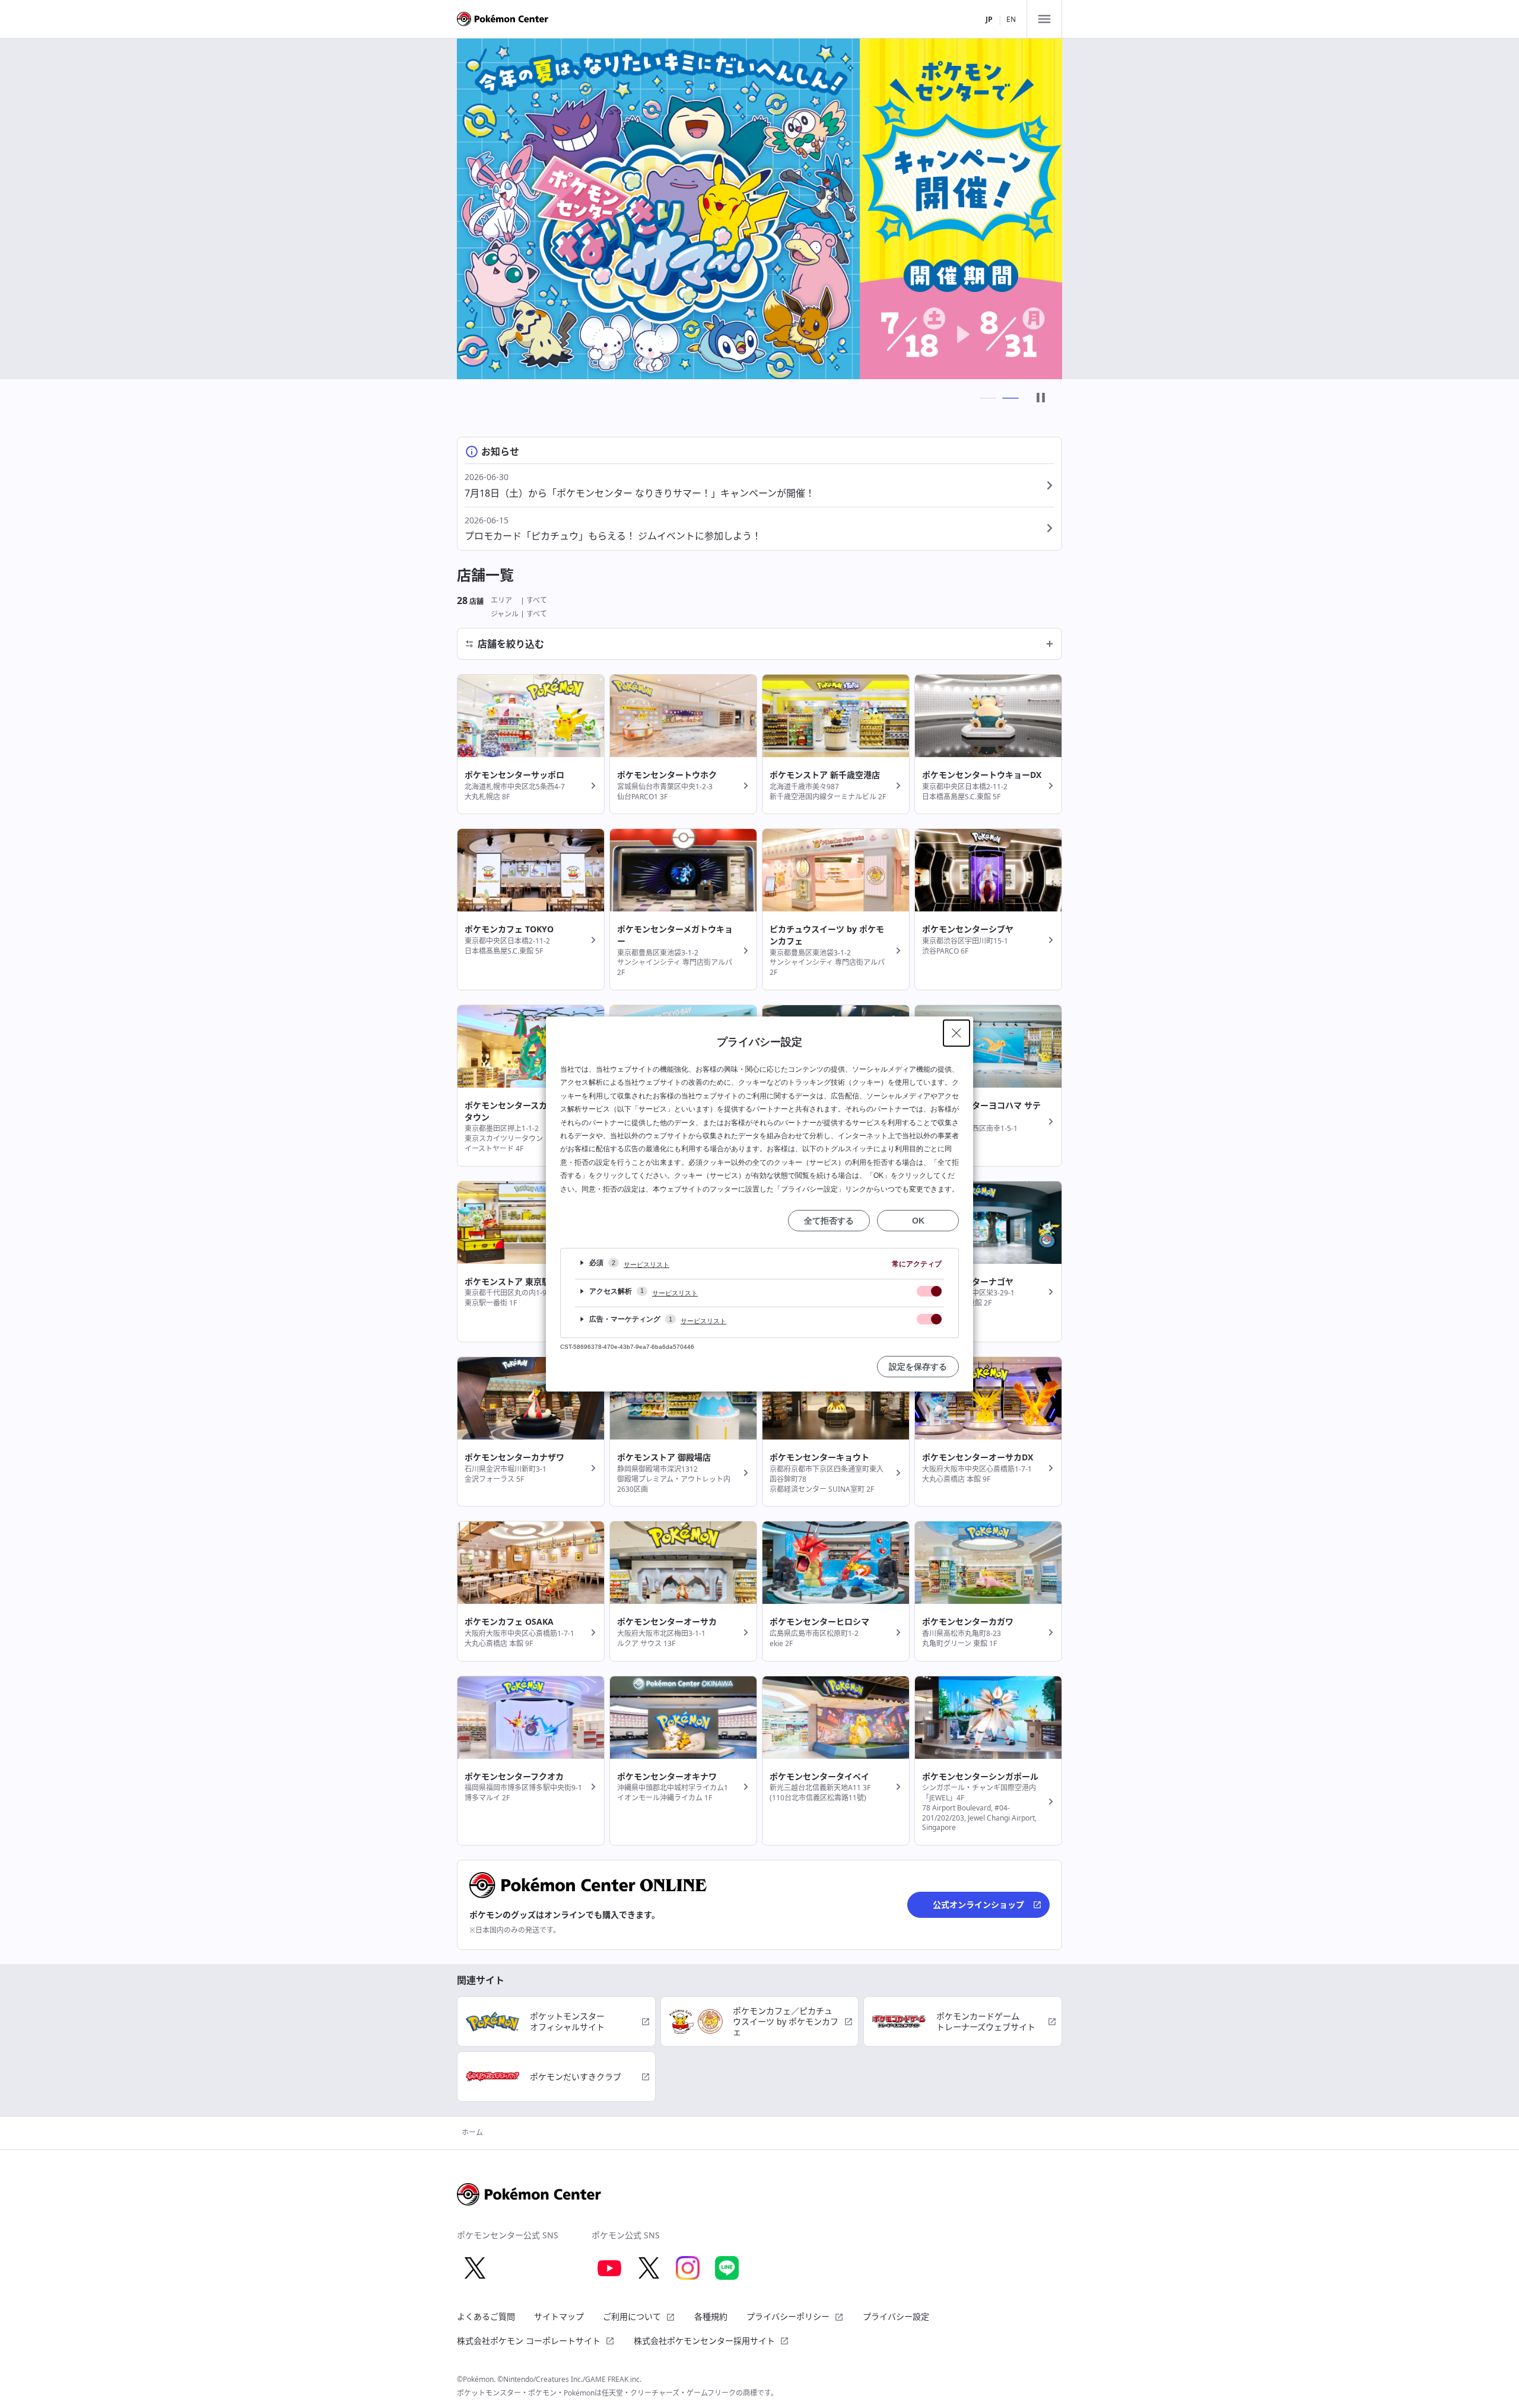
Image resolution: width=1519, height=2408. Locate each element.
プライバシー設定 (896, 2317)
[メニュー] (1044, 19)
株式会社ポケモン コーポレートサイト (529, 2341)
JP (989, 19)
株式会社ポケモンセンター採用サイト (704, 2341)
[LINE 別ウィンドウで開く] (727, 2268)
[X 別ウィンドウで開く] (475, 2268)
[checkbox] (929, 1291)
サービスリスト (646, 1265)
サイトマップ (559, 2316)
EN (1011, 19)
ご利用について (632, 2316)
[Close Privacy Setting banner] (956, 1033)
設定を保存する (918, 1367)
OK (918, 1221)
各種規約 (711, 2316)
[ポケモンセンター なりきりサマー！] (759, 209)
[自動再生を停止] (1041, 398)
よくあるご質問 (486, 2316)
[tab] (988, 398)
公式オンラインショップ (978, 1905)
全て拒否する (829, 1221)
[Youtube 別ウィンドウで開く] (609, 2268)
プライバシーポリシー (788, 2316)
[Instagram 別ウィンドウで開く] (688, 2268)
